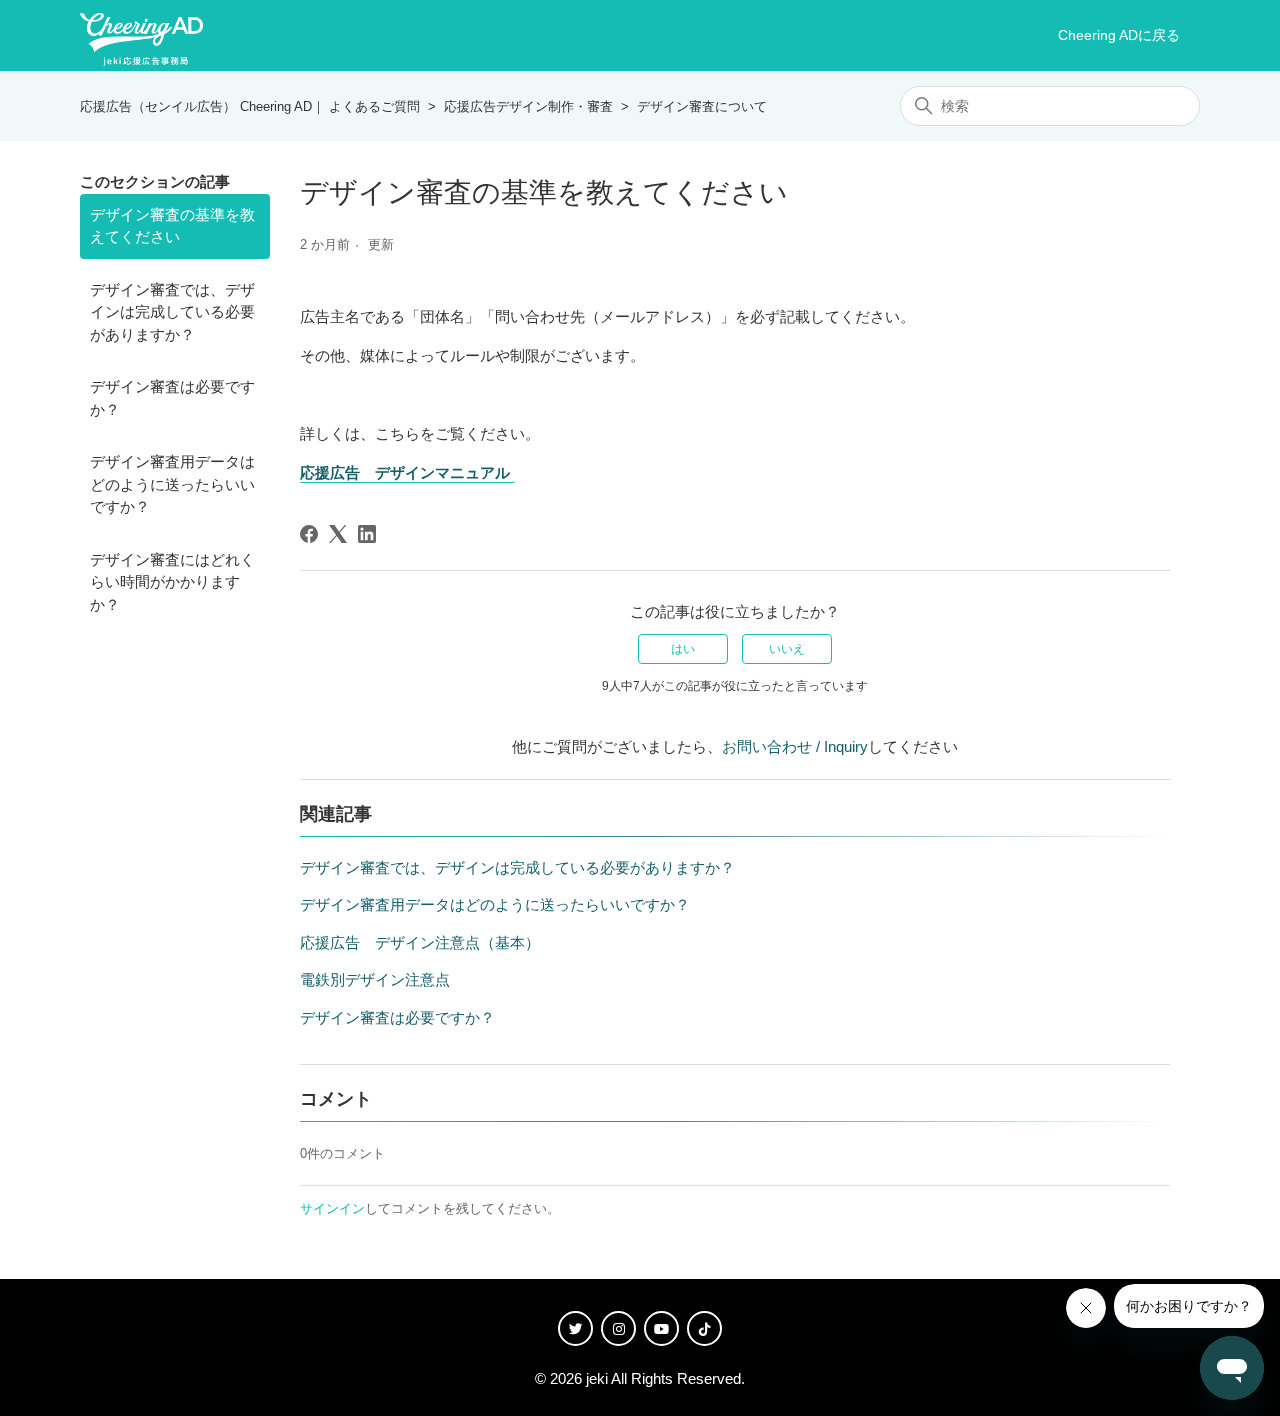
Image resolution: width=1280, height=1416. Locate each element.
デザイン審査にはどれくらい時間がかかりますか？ (172, 582)
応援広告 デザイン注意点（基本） (420, 942)
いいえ (787, 649)
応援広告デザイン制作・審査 (528, 106)
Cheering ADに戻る (1119, 35)
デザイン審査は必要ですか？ (172, 398)
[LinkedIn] (367, 534)
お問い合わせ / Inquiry (795, 746)
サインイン (332, 1208)
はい (683, 649)
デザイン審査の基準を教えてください (172, 226)
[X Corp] (338, 534)
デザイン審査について (702, 106)
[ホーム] (141, 36)
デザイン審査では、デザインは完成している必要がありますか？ (172, 312)
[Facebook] (309, 534)
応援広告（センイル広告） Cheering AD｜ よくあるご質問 (250, 106)
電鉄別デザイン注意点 (375, 979)
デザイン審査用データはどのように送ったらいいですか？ (172, 484)
